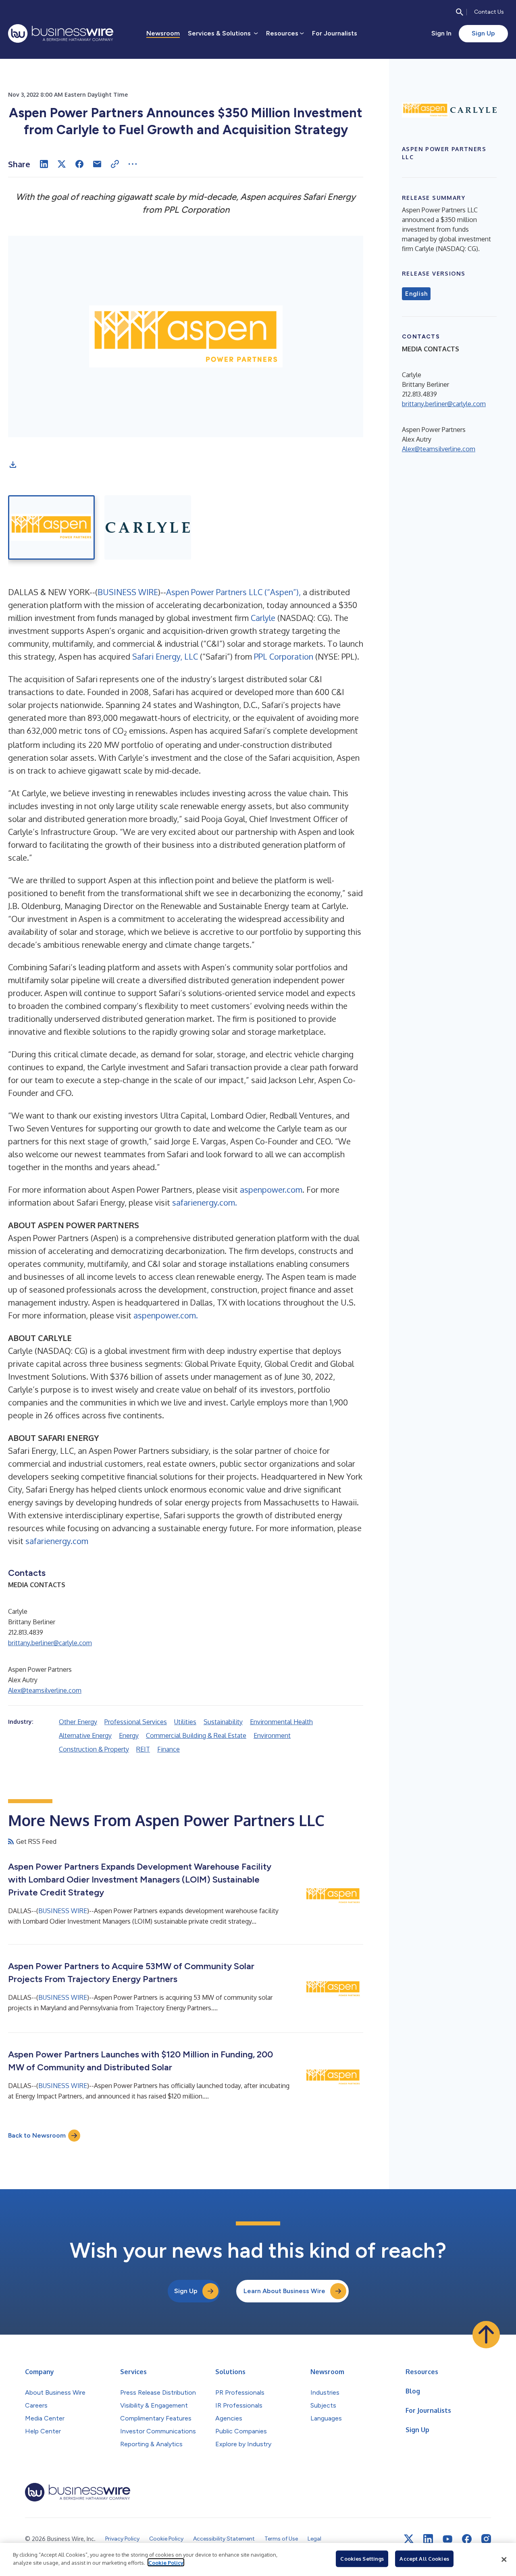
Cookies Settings (362, 2559)
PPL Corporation (284, 656)
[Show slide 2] (148, 527)
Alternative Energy (85, 1735)
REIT (143, 1749)
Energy (129, 1735)
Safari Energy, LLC (165, 656)
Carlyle (264, 618)
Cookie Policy (166, 2562)
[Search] (460, 12)
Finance (169, 1749)
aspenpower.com (271, 1189)
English (416, 294)
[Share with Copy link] (115, 164)
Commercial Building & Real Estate (196, 1735)
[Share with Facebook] (79, 164)
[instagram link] (486, 2539)
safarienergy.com (57, 1541)
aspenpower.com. (166, 1315)
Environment (272, 1735)
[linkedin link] (428, 2539)
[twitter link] (409, 2539)
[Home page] (61, 33)
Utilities (185, 1722)
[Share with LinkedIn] (44, 164)
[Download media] (13, 465)
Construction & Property (94, 1749)
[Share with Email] (97, 164)
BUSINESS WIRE (128, 592)
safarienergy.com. (205, 1202)
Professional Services (136, 1722)
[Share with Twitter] (62, 164)
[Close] (504, 2559)
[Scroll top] (486, 2335)
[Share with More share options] (133, 164)
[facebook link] (467, 2539)
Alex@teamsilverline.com (45, 1690)
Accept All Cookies (424, 2559)
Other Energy (78, 1722)
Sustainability (223, 1722)
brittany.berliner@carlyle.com (50, 1643)
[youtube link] (447, 2539)
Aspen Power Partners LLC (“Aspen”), (233, 592)
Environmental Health (281, 1722)
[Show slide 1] (51, 527)
